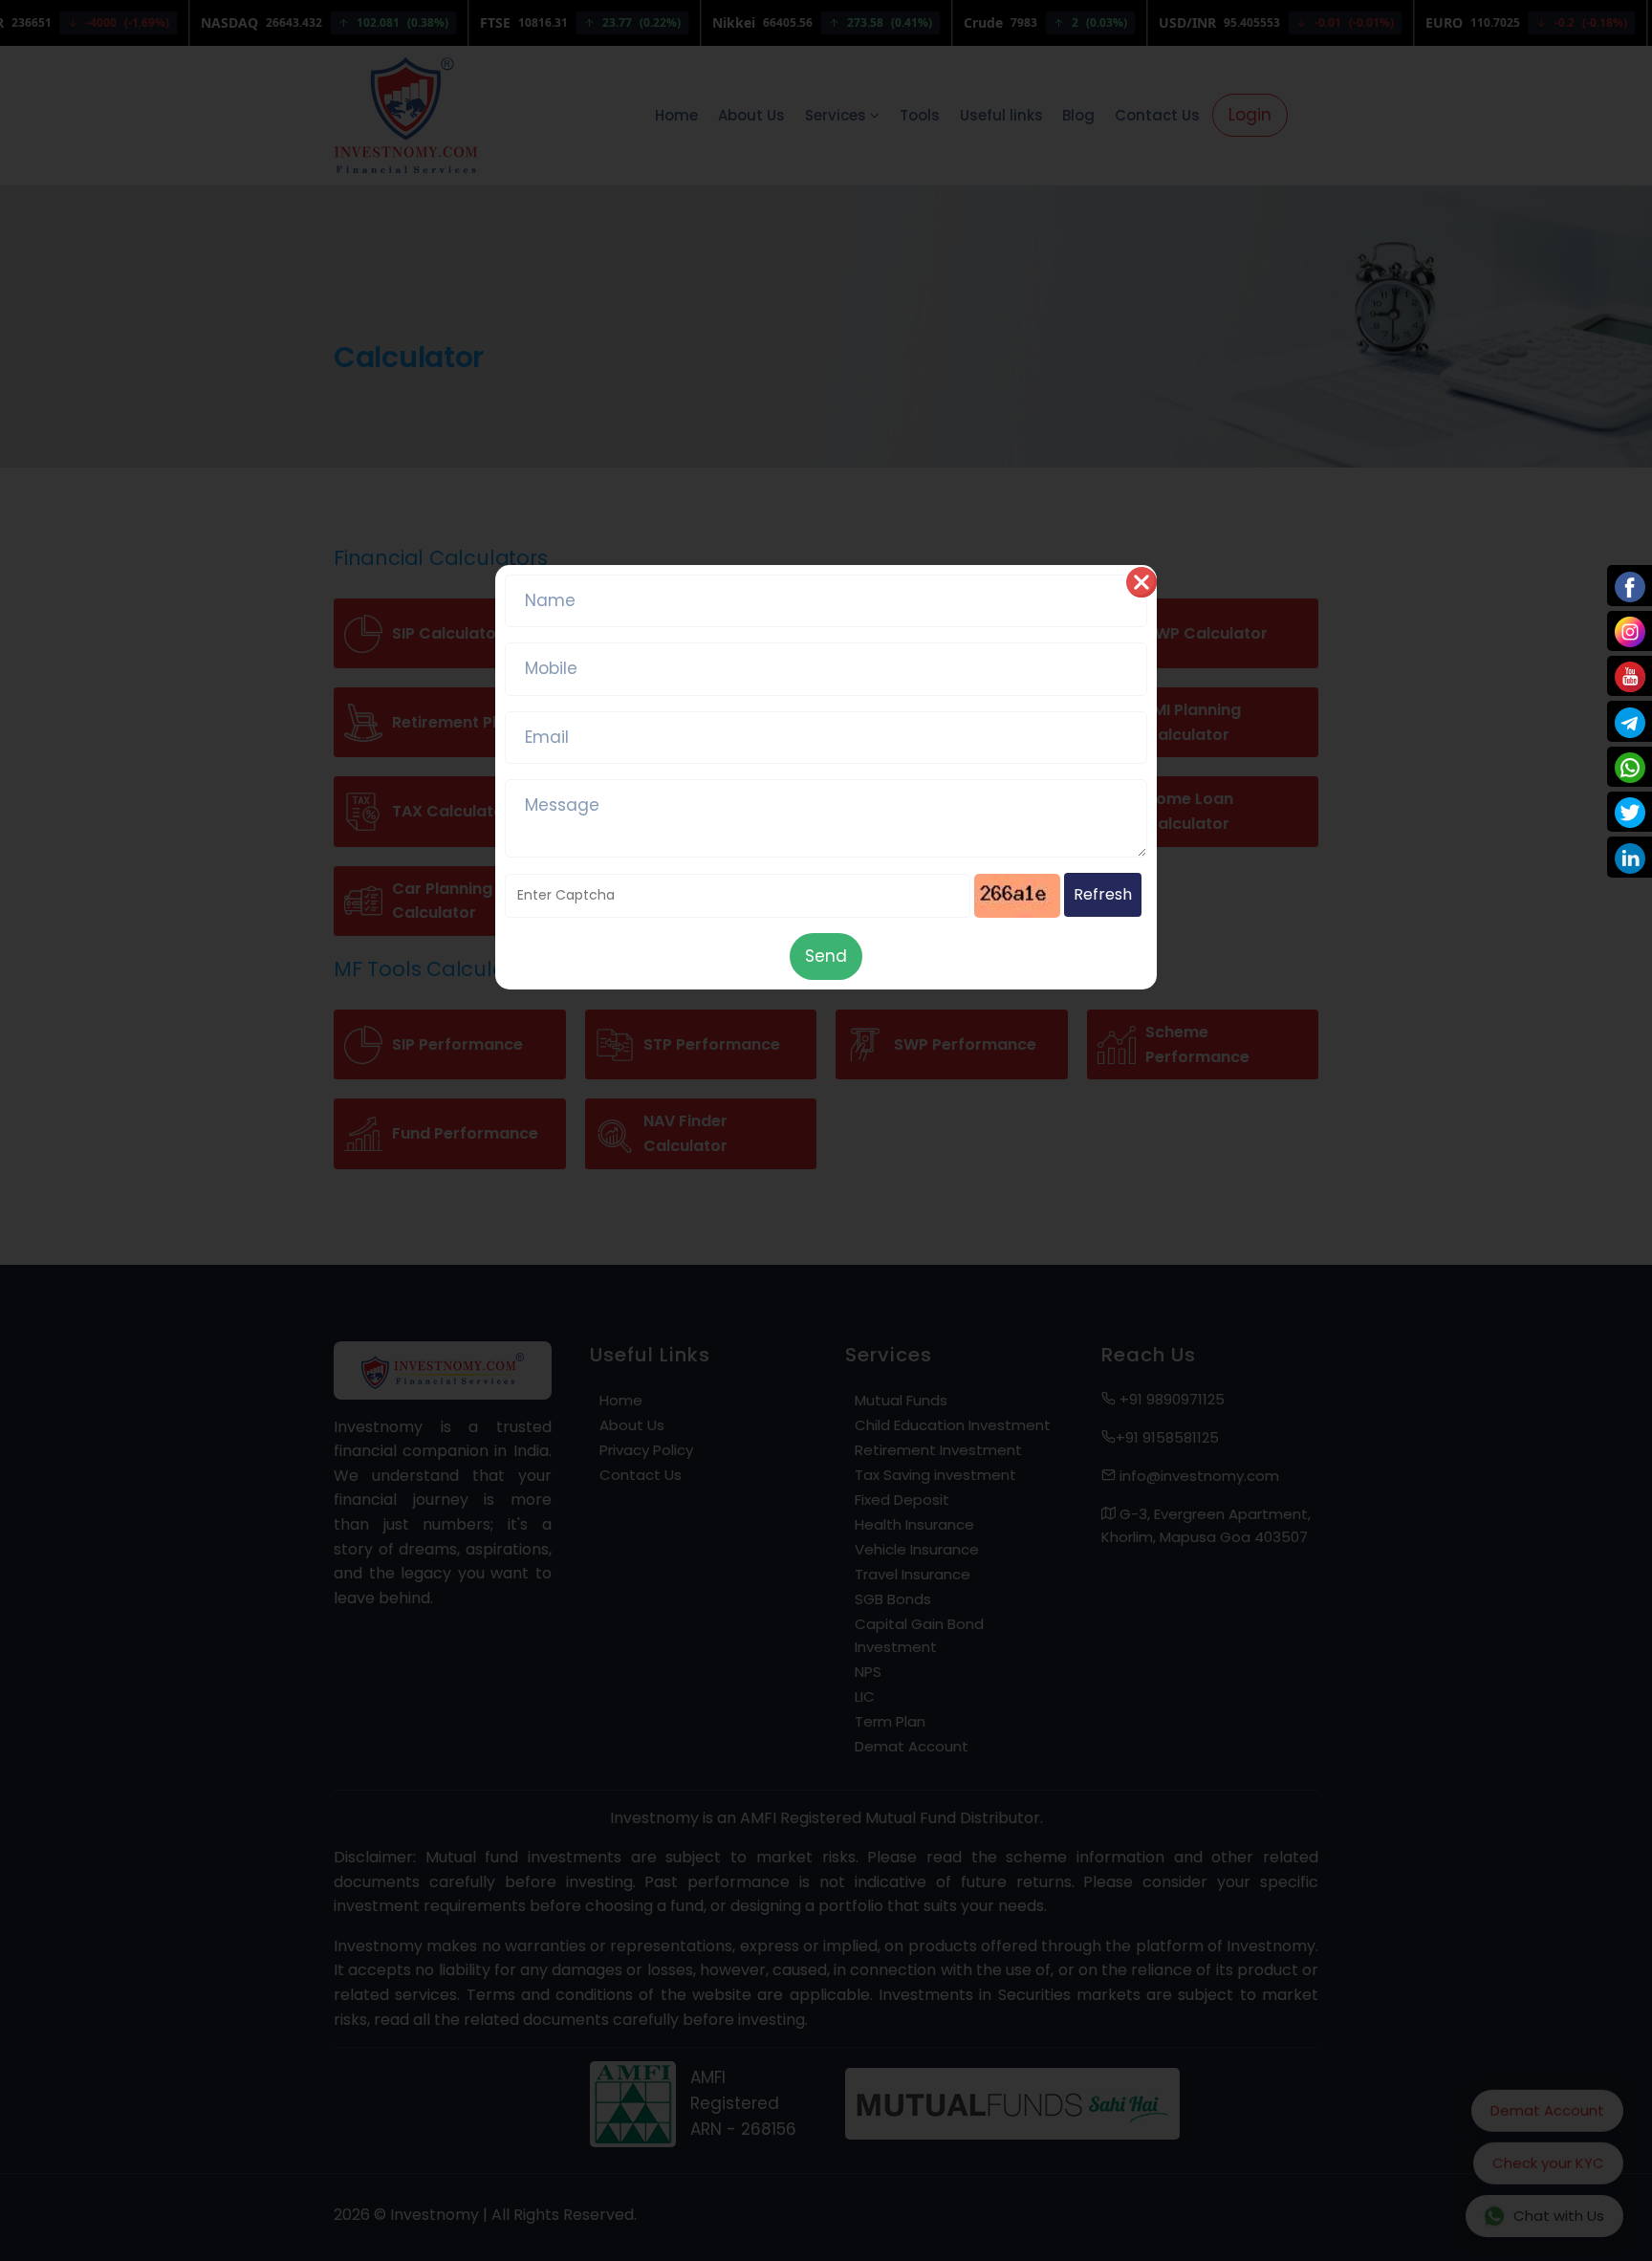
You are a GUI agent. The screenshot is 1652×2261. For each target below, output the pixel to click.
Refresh (1103, 894)
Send (826, 956)
